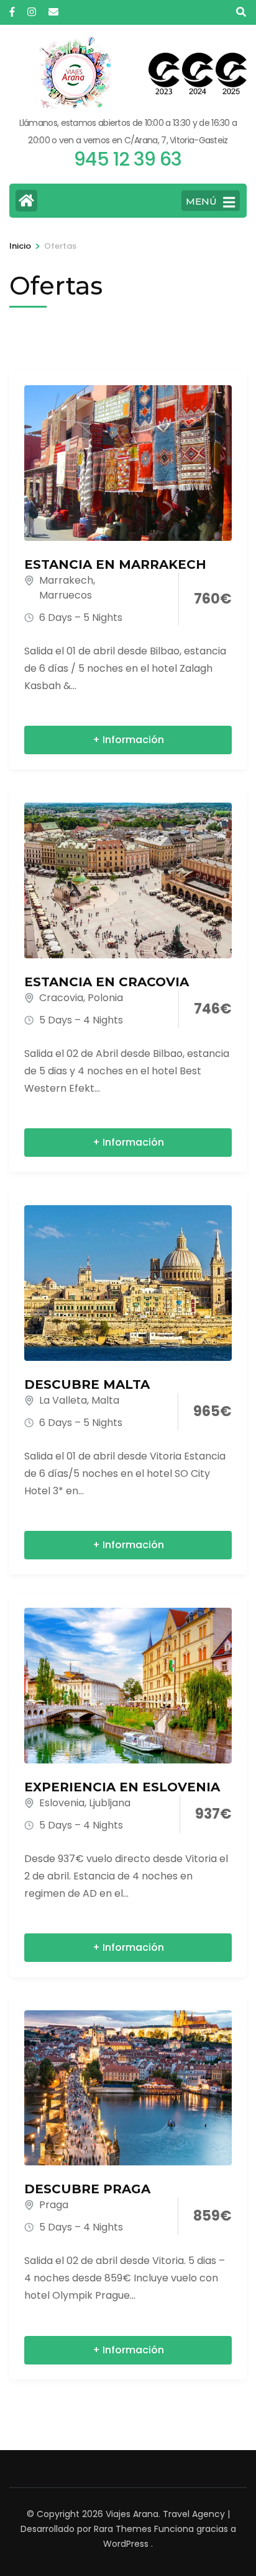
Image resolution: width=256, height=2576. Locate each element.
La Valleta (63, 1400)
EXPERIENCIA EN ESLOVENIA (122, 1787)
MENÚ (201, 201)
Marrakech (66, 580)
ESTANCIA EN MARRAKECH (115, 564)
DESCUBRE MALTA (87, 1384)
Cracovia (61, 998)
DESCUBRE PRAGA (87, 2189)
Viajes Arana (132, 2514)
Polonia (105, 998)
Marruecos (66, 595)
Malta (105, 1400)
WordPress (126, 2544)
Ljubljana (110, 1803)
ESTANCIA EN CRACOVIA (107, 982)
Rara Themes (123, 2529)
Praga (54, 2205)
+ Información (128, 740)
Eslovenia (62, 1803)
